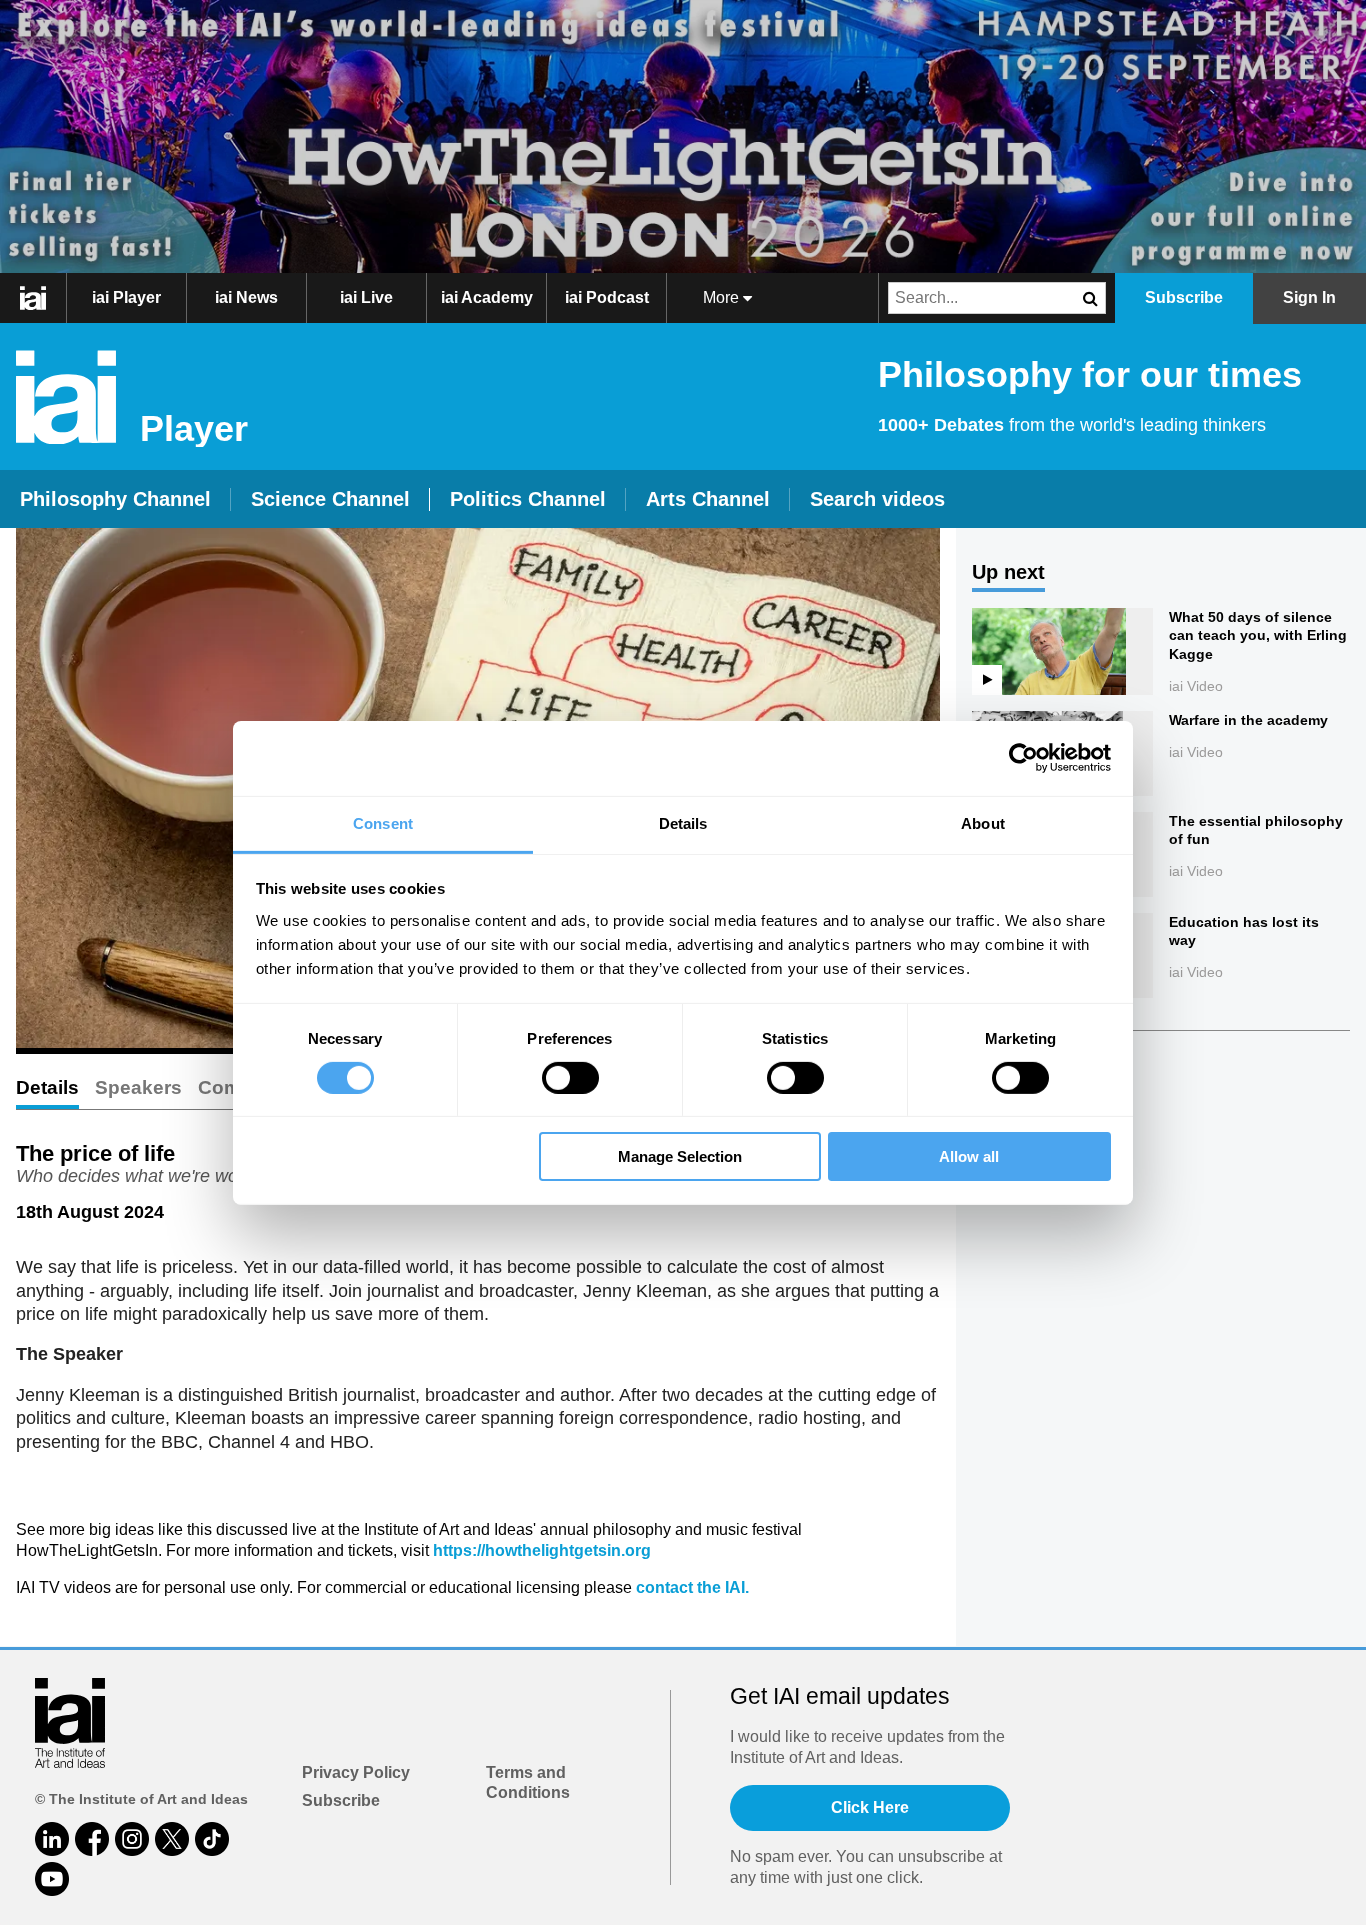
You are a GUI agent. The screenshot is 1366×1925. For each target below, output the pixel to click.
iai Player (126, 297)
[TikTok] (212, 1839)
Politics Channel (528, 499)
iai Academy (487, 297)
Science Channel (330, 499)
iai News (246, 297)
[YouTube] (52, 1879)
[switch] (570, 1078)
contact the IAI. (692, 1587)
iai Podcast (607, 297)
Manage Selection (680, 1156)
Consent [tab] (383, 822)
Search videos (877, 499)
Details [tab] (683, 822)
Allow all (969, 1156)
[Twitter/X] (172, 1839)
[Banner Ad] (683, 136)
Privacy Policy (356, 1772)
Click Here (870, 1807)
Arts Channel (708, 499)
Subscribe (341, 1800)
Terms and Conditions (528, 1783)
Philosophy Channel (115, 499)
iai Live (366, 297)
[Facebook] (92, 1839)
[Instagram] (132, 1839)
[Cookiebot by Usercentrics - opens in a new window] (1023, 758)
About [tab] (983, 822)
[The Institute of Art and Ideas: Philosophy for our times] (43, 298)
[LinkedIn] (52, 1839)
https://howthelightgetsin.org (542, 1550)
